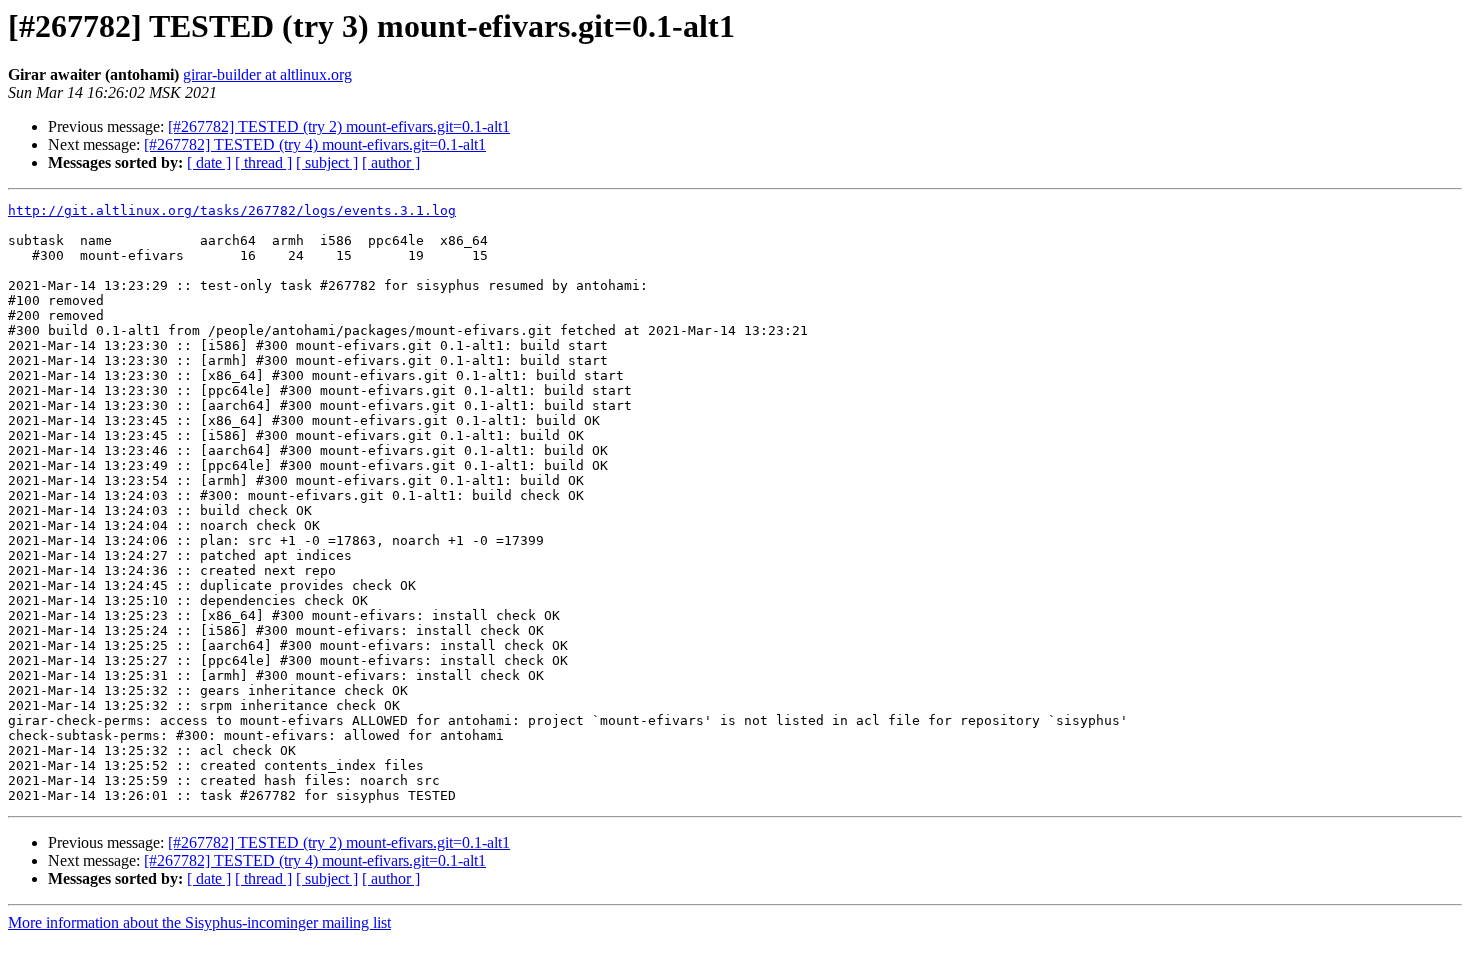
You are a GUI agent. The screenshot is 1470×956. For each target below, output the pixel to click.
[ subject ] (327, 162)
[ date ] (209, 162)
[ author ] (391, 162)
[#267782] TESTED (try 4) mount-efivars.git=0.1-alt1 (315, 144)
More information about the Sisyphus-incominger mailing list (199, 922)
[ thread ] (263, 162)
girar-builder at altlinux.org (267, 74)
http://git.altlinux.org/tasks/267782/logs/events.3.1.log (232, 210)
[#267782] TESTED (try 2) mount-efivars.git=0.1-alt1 (339, 126)
